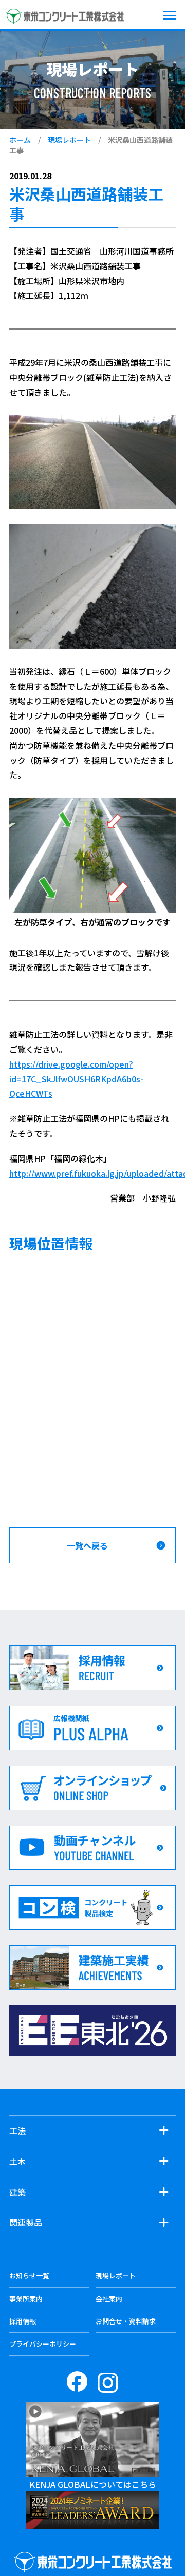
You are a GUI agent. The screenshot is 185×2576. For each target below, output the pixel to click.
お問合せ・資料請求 (126, 2321)
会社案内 (109, 2299)
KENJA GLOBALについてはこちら (93, 2484)
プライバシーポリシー (43, 2344)
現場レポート (69, 140)
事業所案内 (26, 2299)
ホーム (20, 140)
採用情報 (23, 2321)
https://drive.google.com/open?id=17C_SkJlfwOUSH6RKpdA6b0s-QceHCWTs (76, 1079)
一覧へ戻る (87, 1545)
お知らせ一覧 (29, 2275)
